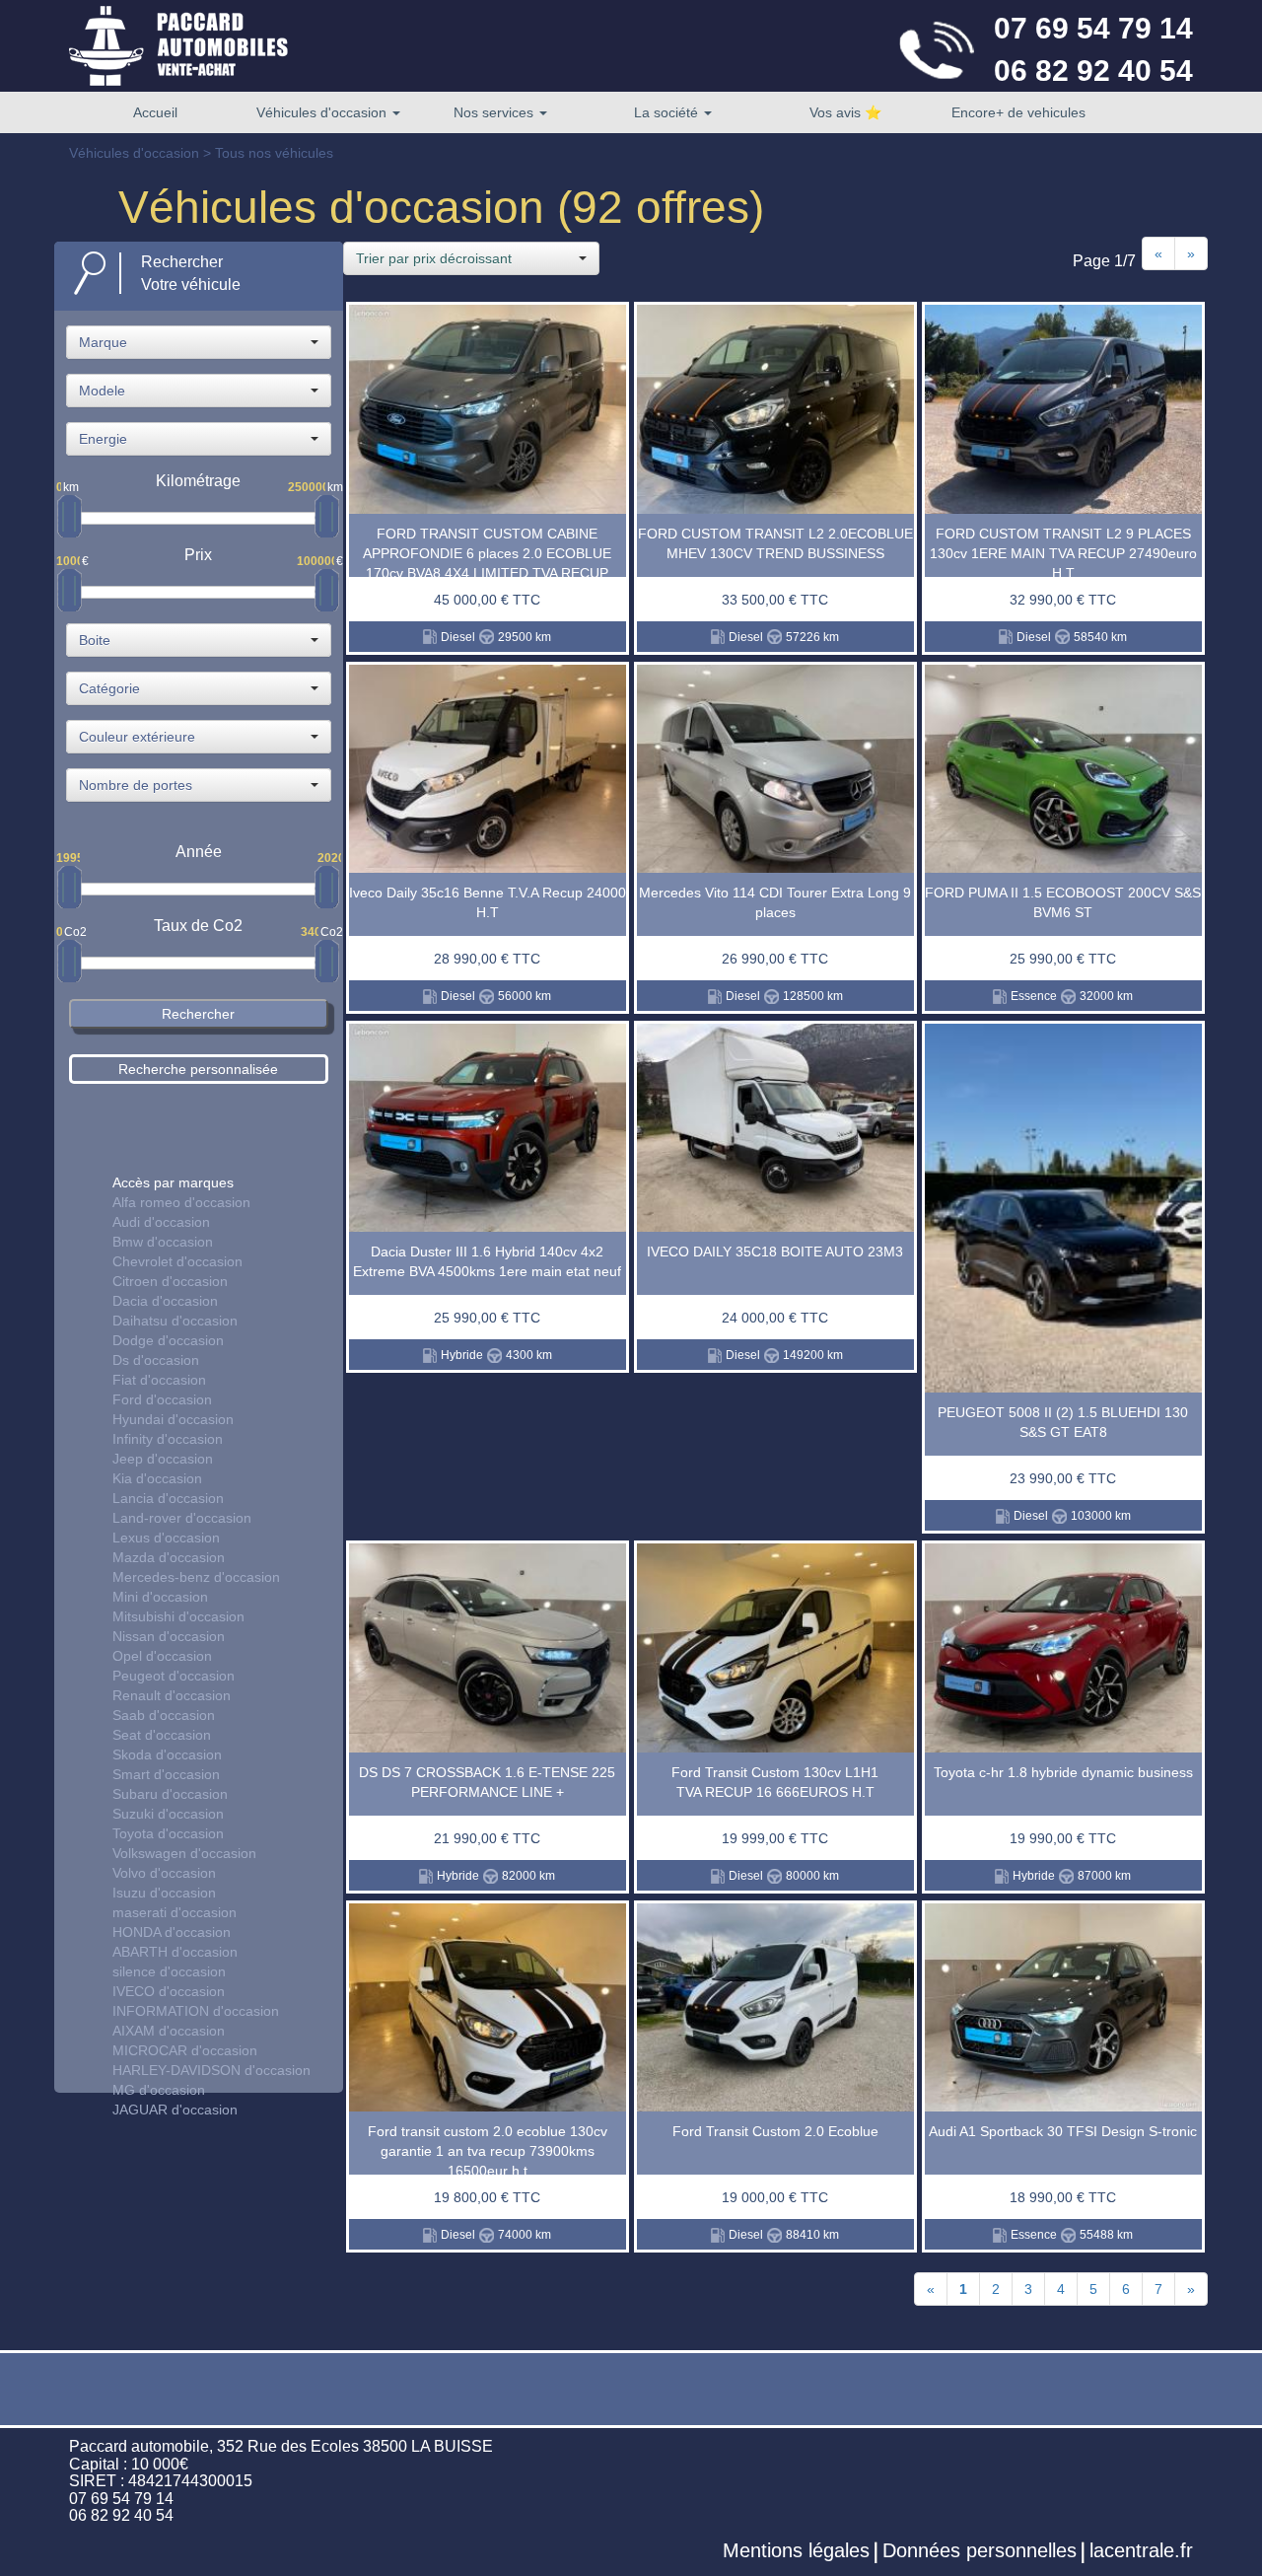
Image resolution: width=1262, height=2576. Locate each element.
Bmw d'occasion (163, 1242)
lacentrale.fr (1141, 2550)
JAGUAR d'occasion (175, 2110)
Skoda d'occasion (167, 1754)
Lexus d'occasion (166, 1538)
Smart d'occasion (166, 1774)
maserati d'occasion (175, 1912)
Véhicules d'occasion (323, 112)
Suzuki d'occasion (168, 1814)
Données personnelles (980, 2550)
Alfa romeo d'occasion (181, 1202)
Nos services (495, 112)
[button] (199, 342)
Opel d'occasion (162, 1656)
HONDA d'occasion (172, 1932)
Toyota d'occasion (168, 1833)
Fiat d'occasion (159, 1380)
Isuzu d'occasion (164, 1893)
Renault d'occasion (172, 1695)
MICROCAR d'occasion (185, 2050)
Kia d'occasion (157, 1478)
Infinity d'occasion (168, 1439)
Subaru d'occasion (170, 1794)
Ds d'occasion (156, 1360)
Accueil (155, 112)
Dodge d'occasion (168, 1340)
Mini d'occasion (160, 1597)
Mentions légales (796, 2550)
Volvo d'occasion (164, 1873)
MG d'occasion (159, 2090)
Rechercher (198, 1014)
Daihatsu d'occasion (175, 1321)
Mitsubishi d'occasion (178, 1616)
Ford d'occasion (162, 1399)
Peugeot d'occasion (174, 1676)
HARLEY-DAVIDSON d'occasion (211, 2070)
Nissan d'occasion (169, 1636)
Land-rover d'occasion (182, 1518)
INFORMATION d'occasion (196, 2011)
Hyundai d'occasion (173, 1419)
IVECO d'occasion (169, 1991)
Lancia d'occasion (168, 1498)
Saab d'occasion (164, 1715)
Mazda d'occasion (169, 1557)
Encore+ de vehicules (1018, 112)
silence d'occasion (169, 1971)
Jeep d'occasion (163, 1459)
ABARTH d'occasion (175, 1952)
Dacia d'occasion (165, 1301)
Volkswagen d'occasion (184, 1853)
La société (668, 112)
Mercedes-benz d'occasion (196, 1577)
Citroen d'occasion (170, 1281)
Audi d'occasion (161, 1222)
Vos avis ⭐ (845, 112)
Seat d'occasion (162, 1735)
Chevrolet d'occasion (177, 1261)
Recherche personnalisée (198, 1069)
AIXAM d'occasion (169, 2031)
